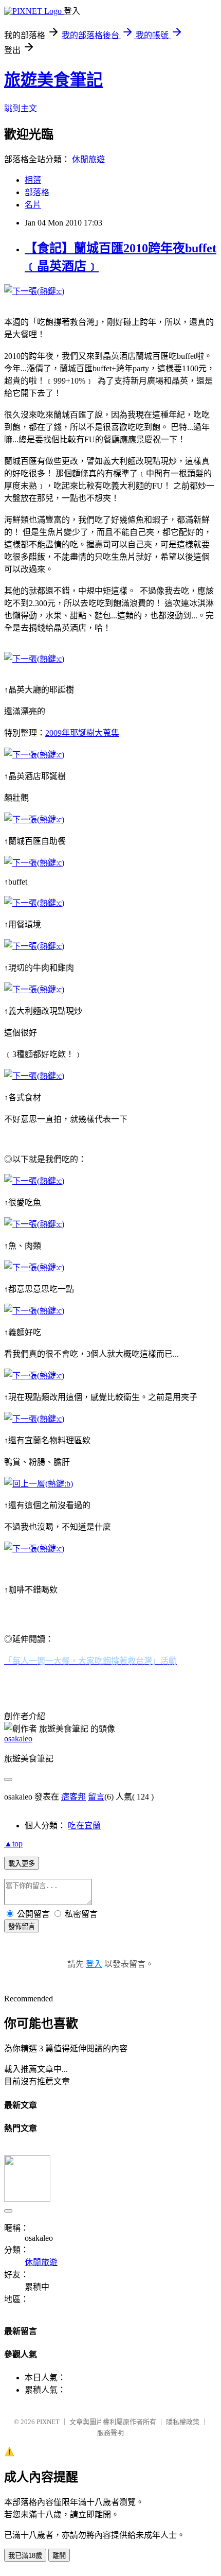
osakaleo (18, 1739)
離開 (59, 2556)
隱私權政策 (183, 2422)
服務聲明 (110, 2433)
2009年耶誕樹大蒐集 (82, 733)
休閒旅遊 (88, 159)
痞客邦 (73, 1797)
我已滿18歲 (25, 2556)
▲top (13, 1844)
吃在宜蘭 (84, 1826)
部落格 (37, 192)
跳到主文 (21, 108)
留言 (96, 1797)
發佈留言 (22, 1926)
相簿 (33, 180)
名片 (33, 205)
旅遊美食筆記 (53, 80)
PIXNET (48, 2422)
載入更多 (22, 1864)
